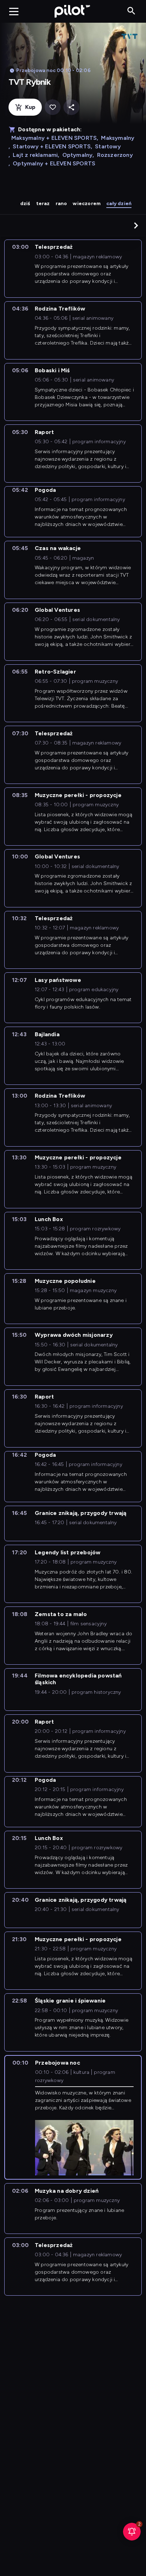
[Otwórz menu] (14, 11)
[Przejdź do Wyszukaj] (131, 11)
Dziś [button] (25, 204)
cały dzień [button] (119, 204)
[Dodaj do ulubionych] (53, 107)
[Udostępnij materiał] (71, 107)
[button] (136, 225)
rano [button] (61, 204)
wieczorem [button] (87, 204)
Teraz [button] (43, 204)
